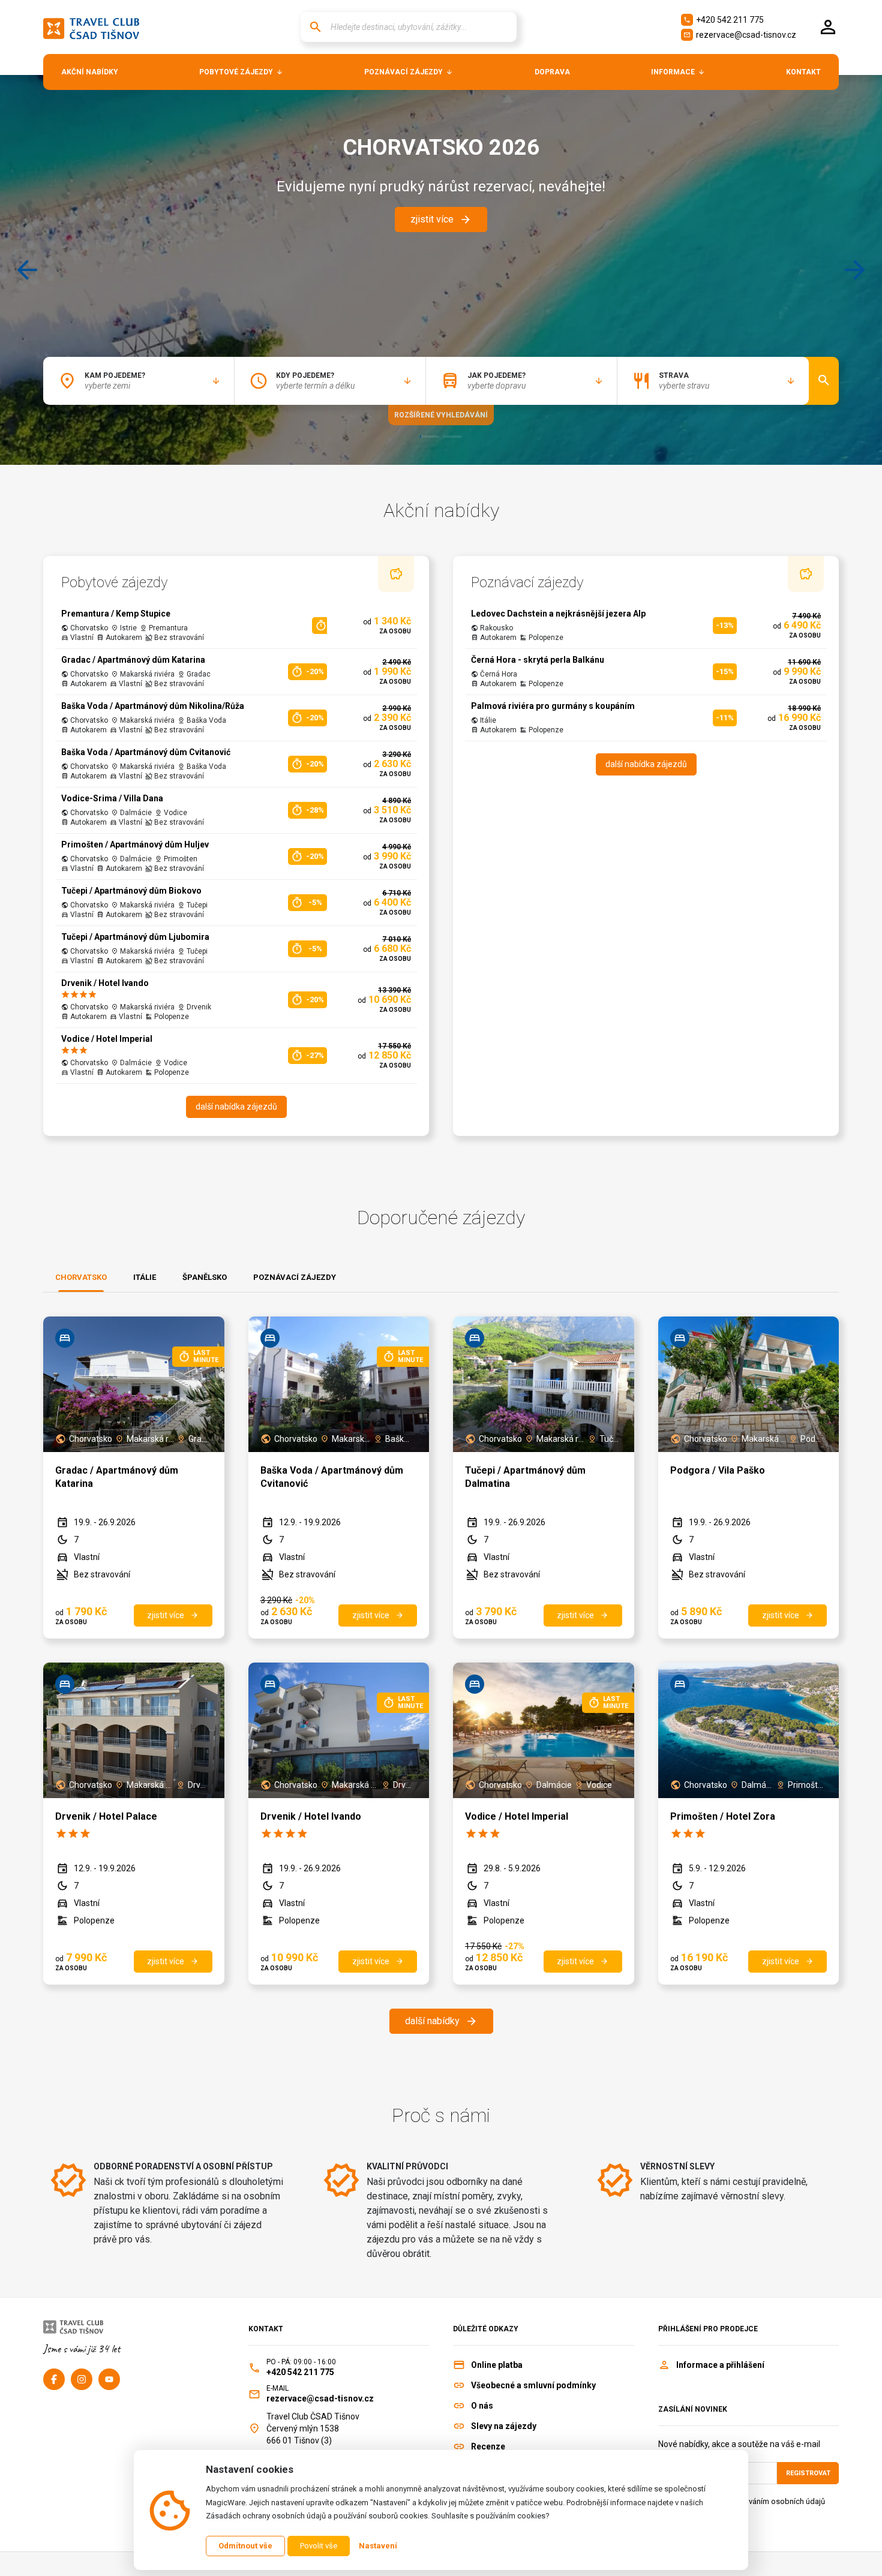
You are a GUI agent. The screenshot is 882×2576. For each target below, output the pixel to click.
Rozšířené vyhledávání (441, 415)
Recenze (488, 2446)
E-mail (277, 2388)
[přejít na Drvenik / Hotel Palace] (134, 1730)
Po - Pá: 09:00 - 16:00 (301, 2362)
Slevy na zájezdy (504, 2426)
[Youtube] (109, 2379)
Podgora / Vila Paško (718, 1470)
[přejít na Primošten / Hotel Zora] (749, 1730)
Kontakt (266, 2329)
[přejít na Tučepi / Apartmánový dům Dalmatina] (544, 1384)
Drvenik (198, 1785)
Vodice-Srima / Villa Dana (112, 798)
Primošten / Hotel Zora (723, 1816)
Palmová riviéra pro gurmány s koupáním (553, 706)
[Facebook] (54, 2379)
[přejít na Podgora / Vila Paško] (749, 1384)
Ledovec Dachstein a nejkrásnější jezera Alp (558, 614)
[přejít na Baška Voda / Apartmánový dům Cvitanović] (339, 1384)
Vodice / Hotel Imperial (107, 1039)
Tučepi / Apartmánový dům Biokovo (131, 891)
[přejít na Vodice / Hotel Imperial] (544, 1730)
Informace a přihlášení (720, 2365)
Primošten (806, 1785)
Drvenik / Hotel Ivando (105, 983)
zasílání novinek (693, 2409)
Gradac (199, 1439)
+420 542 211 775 (724, 20)
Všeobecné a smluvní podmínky (533, 2385)
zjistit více (441, 220)
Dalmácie (554, 1785)
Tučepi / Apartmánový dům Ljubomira (135, 937)
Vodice (599, 1785)
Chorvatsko (91, 1439)
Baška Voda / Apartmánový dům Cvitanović (146, 752)
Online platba (497, 2365)
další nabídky (441, 2021)
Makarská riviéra (150, 1439)
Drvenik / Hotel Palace (106, 1816)
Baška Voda (400, 1439)
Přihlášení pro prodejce (708, 2329)
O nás (482, 2406)
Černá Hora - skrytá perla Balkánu (538, 660)
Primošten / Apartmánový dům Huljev (135, 844)
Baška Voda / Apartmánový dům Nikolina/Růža (153, 706)
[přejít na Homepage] (91, 27)
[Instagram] (82, 2379)
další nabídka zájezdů (236, 1107)
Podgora (812, 1439)
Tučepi (609, 1439)
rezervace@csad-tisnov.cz (740, 35)
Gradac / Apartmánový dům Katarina (133, 660)
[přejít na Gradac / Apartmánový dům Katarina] (134, 1384)
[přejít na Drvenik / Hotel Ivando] (339, 1730)
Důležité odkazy (486, 2329)
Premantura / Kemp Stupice (116, 614)
